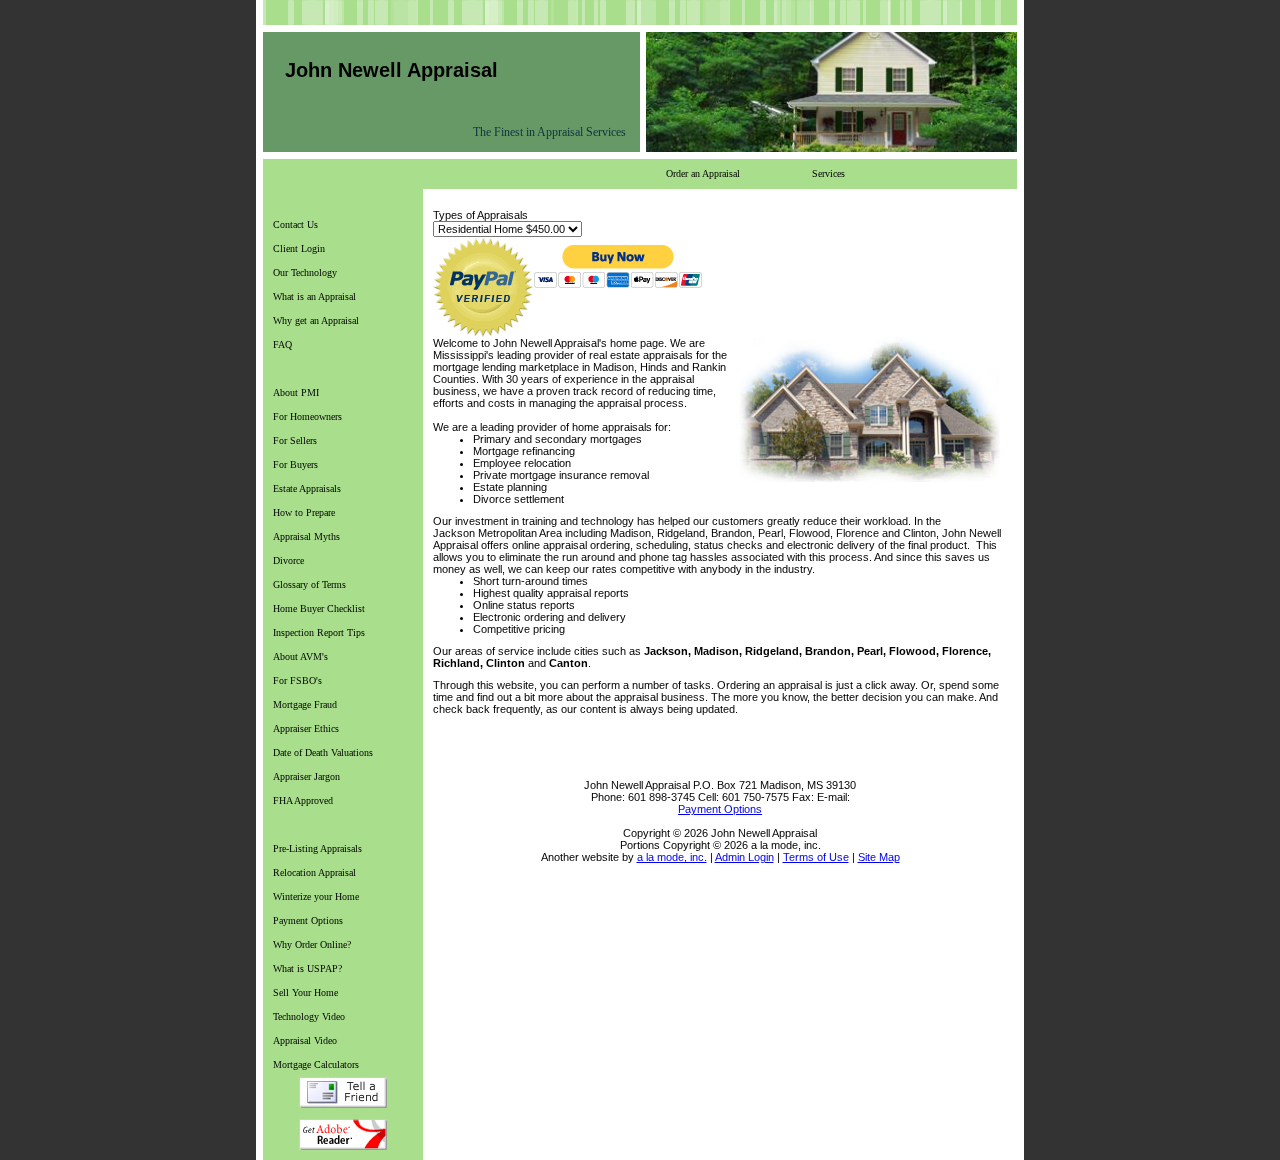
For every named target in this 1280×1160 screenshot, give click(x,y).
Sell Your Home (305, 992)
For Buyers (295, 464)
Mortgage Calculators (316, 1064)
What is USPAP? (307, 968)
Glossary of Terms (309, 584)
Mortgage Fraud (305, 704)
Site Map (879, 857)
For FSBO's (297, 680)
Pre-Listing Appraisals (317, 848)
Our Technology (305, 272)
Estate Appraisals (307, 488)
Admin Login (744, 857)
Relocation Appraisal (314, 872)
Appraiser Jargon (306, 776)
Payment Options (308, 920)
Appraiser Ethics (306, 728)
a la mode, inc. (672, 857)
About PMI (296, 392)
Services (828, 173)
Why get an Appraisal (316, 320)
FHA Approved (303, 800)
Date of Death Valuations (323, 752)
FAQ (282, 344)
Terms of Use (816, 857)
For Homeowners (307, 416)
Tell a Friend (343, 1092)
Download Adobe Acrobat (343, 1134)
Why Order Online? (312, 944)
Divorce (288, 560)
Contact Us (295, 224)
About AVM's (300, 656)
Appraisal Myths (306, 536)
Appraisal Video (305, 1040)
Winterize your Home (316, 896)
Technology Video (309, 1016)
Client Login (299, 248)
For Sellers (295, 440)
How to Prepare (304, 512)
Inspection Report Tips (319, 632)
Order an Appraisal (703, 173)
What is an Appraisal (314, 296)
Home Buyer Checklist (319, 608)
